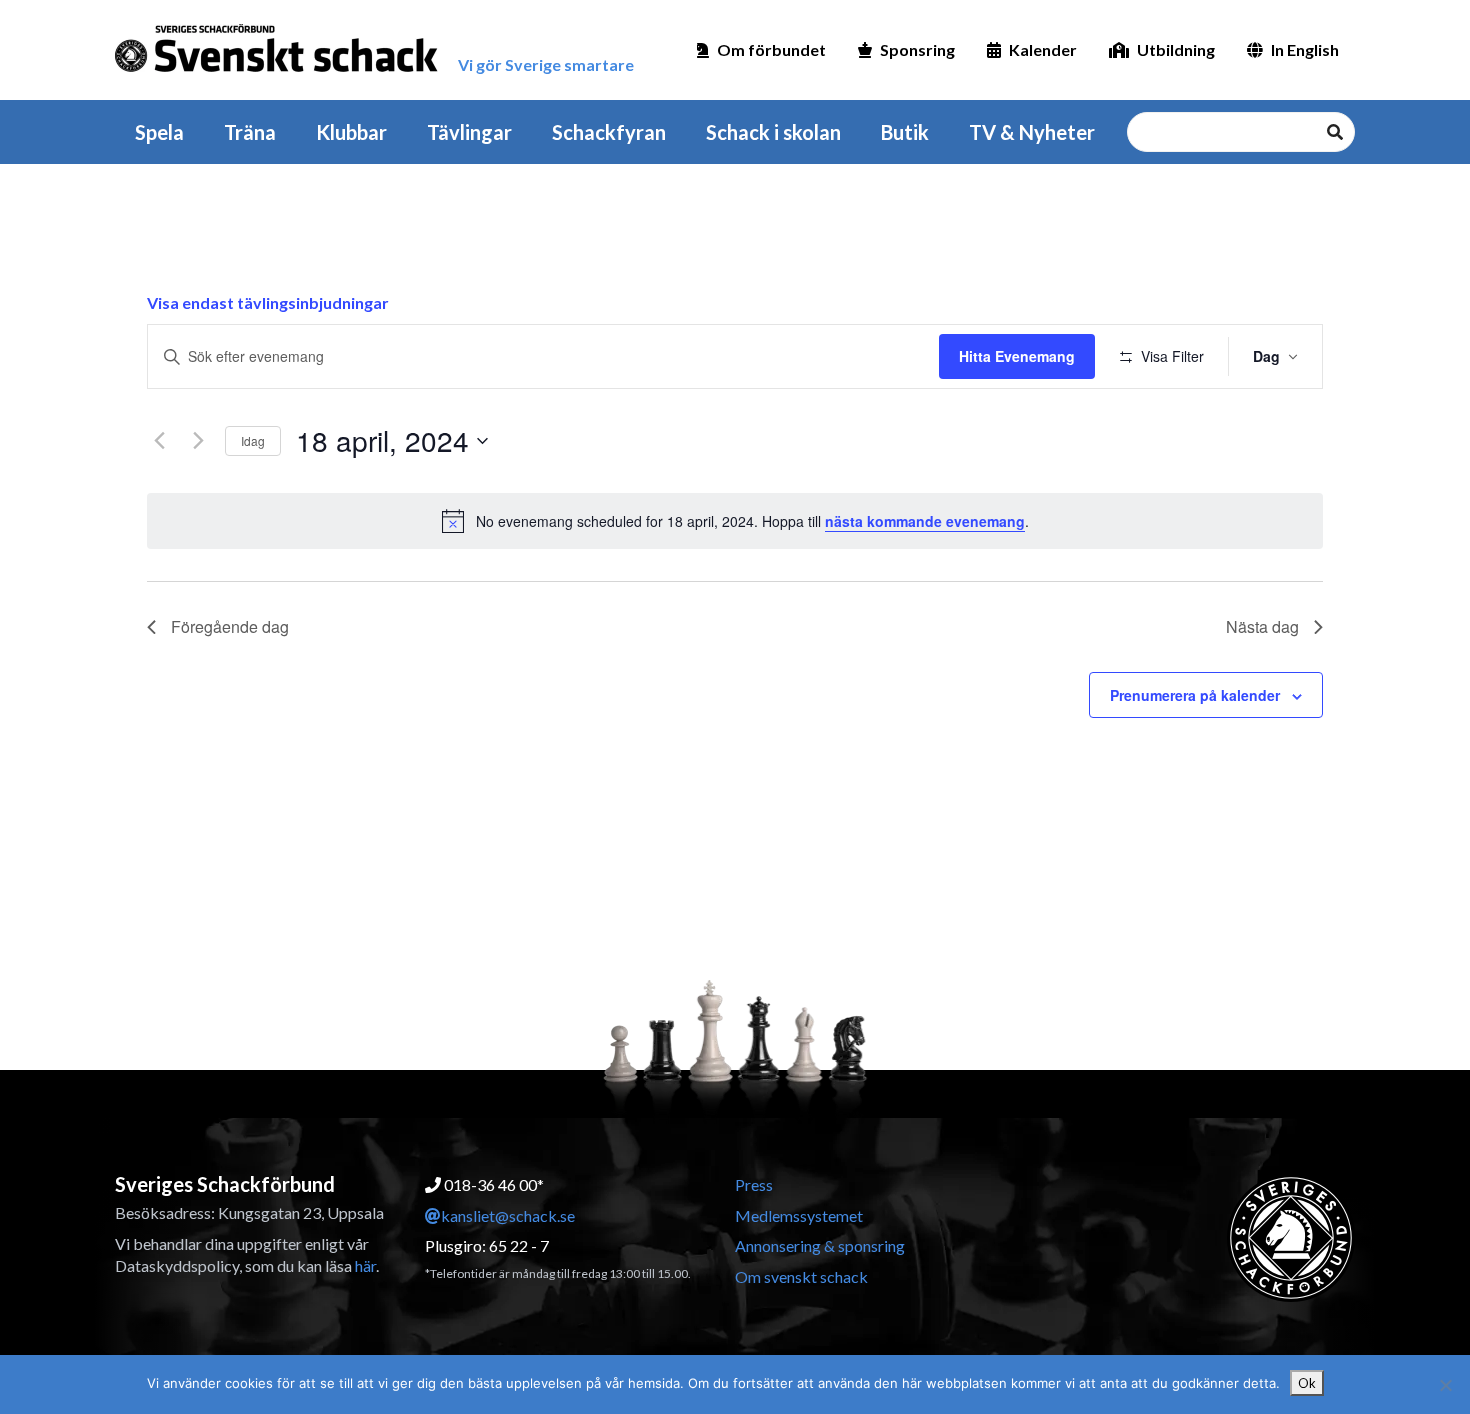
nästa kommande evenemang (925, 521)
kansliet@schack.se (508, 1215)
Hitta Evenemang (1017, 356)
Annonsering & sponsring (820, 1245)
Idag (253, 440)
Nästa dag (1262, 626)
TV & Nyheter (1032, 132)
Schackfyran (609, 132)
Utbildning (1176, 49)
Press (754, 1184)
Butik (905, 132)
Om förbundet (771, 49)
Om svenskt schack (801, 1276)
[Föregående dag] (159, 441)
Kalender (1043, 49)
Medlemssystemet (799, 1215)
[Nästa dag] (198, 441)
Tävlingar (469, 132)
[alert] (735, 521)
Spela (159, 132)
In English (1305, 49)
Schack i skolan (773, 132)
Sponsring (917, 49)
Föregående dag (230, 626)
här (365, 1265)
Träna (250, 132)
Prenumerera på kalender (1195, 695)
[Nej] (1445, 1385)
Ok (1307, 1383)
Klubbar (351, 132)
